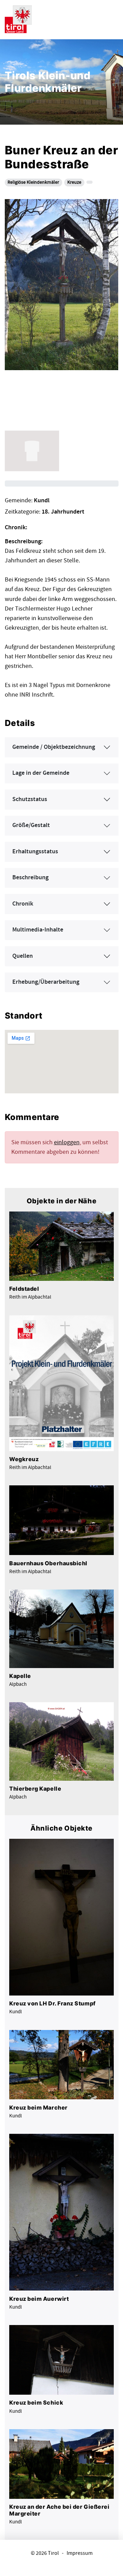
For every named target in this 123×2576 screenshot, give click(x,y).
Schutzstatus (30, 799)
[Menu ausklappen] (112, 18)
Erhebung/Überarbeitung (46, 982)
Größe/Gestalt (31, 825)
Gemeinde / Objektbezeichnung (54, 747)
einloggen (67, 1142)
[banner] (18, 18)
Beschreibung (30, 878)
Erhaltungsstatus (35, 852)
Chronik (23, 904)
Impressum (80, 2553)
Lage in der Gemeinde (41, 773)
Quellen (23, 956)
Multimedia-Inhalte (38, 930)
